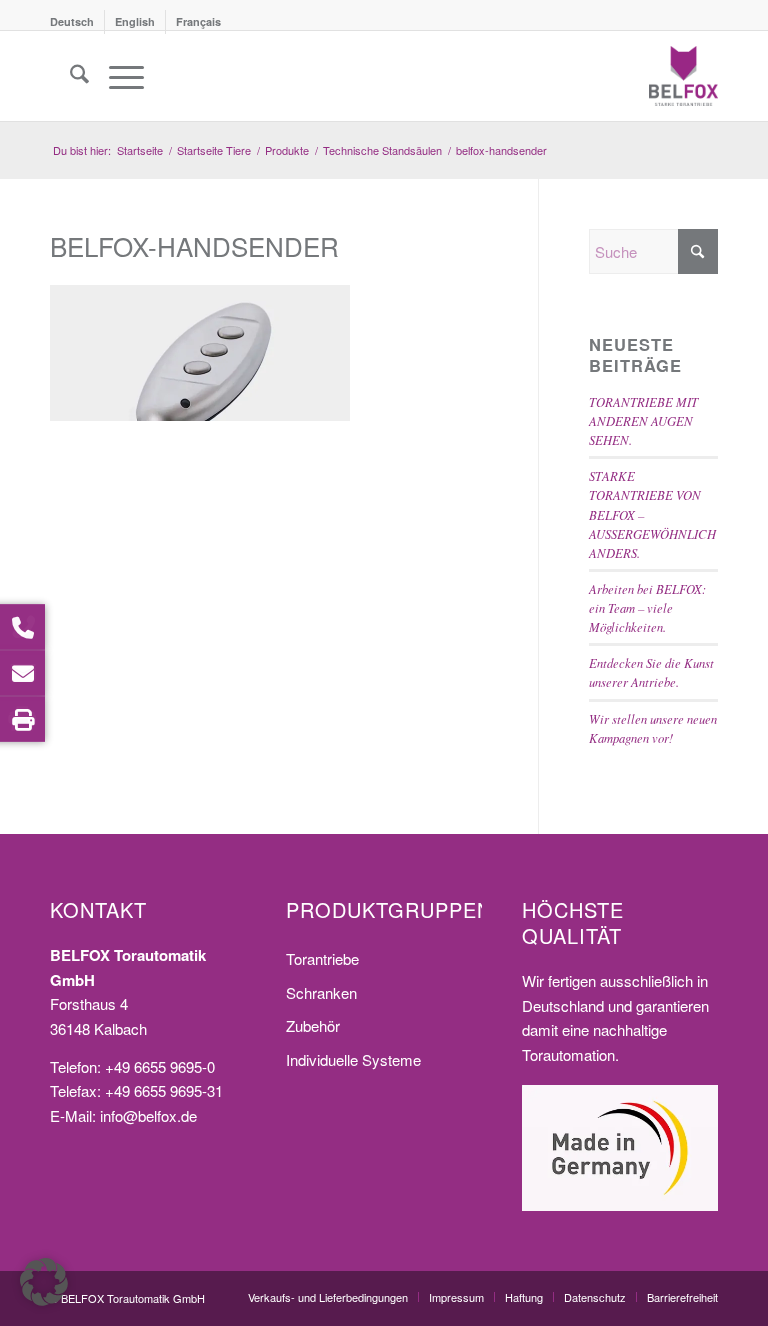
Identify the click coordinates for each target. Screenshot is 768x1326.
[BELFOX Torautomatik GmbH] (683, 76)
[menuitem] (77, 22)
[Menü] (116, 76)
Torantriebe (322, 958)
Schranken (321, 992)
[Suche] (69, 76)
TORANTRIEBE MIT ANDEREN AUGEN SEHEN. (643, 420)
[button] (44, 1282)
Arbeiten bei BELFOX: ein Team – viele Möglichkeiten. (647, 607)
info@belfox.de (148, 1115)
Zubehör (313, 1025)
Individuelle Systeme (353, 1059)
